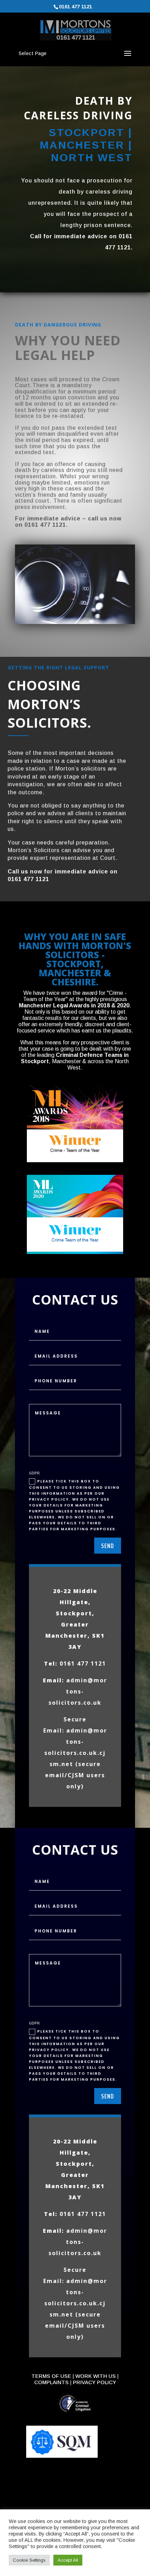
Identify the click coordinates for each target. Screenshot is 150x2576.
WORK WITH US (96, 2376)
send (108, 1546)
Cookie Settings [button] (29, 2560)
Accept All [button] (68, 2560)
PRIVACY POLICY (95, 2382)
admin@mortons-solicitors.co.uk (78, 1691)
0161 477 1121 (76, 7)
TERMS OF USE (51, 2376)
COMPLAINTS (51, 2382)
